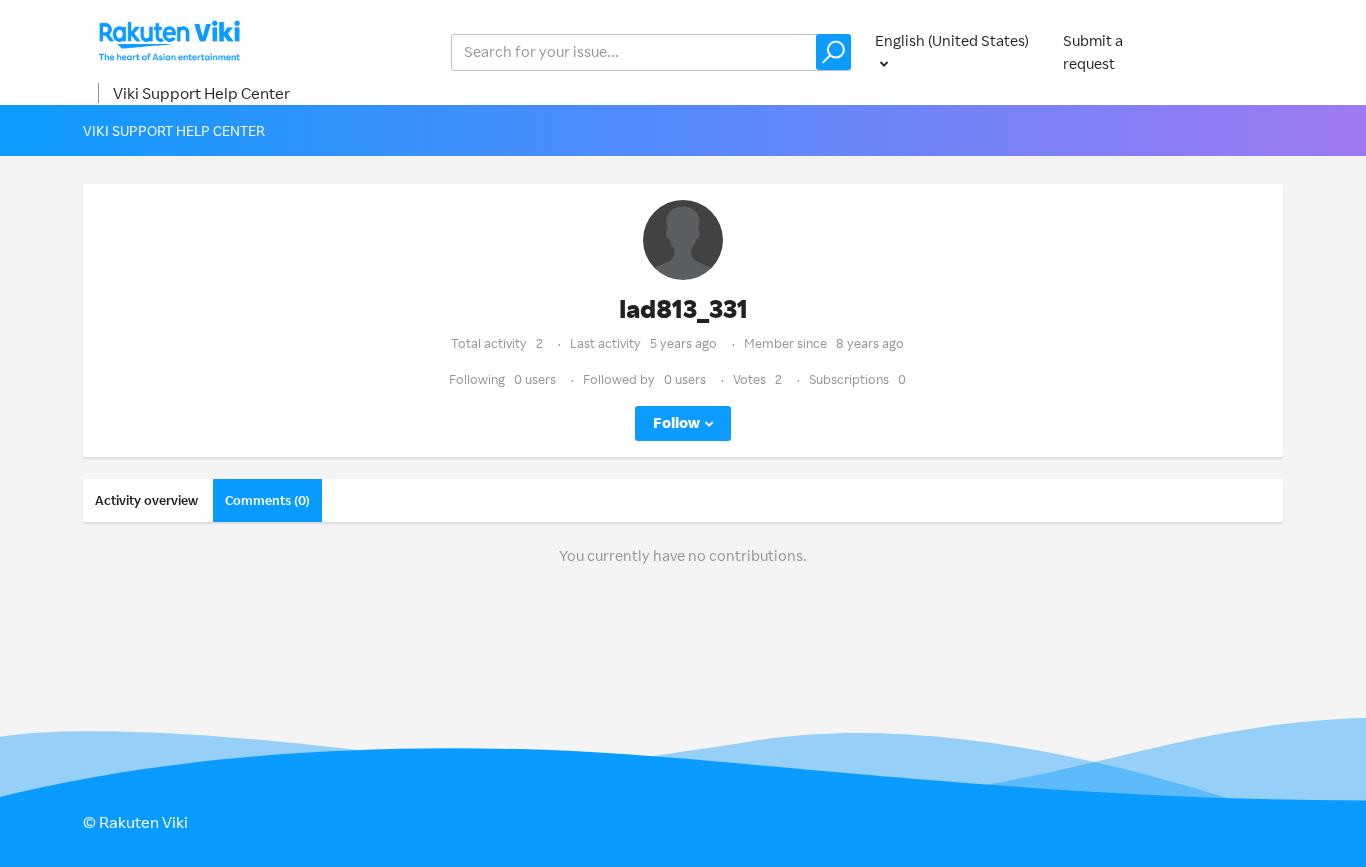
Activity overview (146, 500)
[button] (833, 52)
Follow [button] (676, 422)
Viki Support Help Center (201, 93)
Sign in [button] (1241, 51)
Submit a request (1093, 52)
